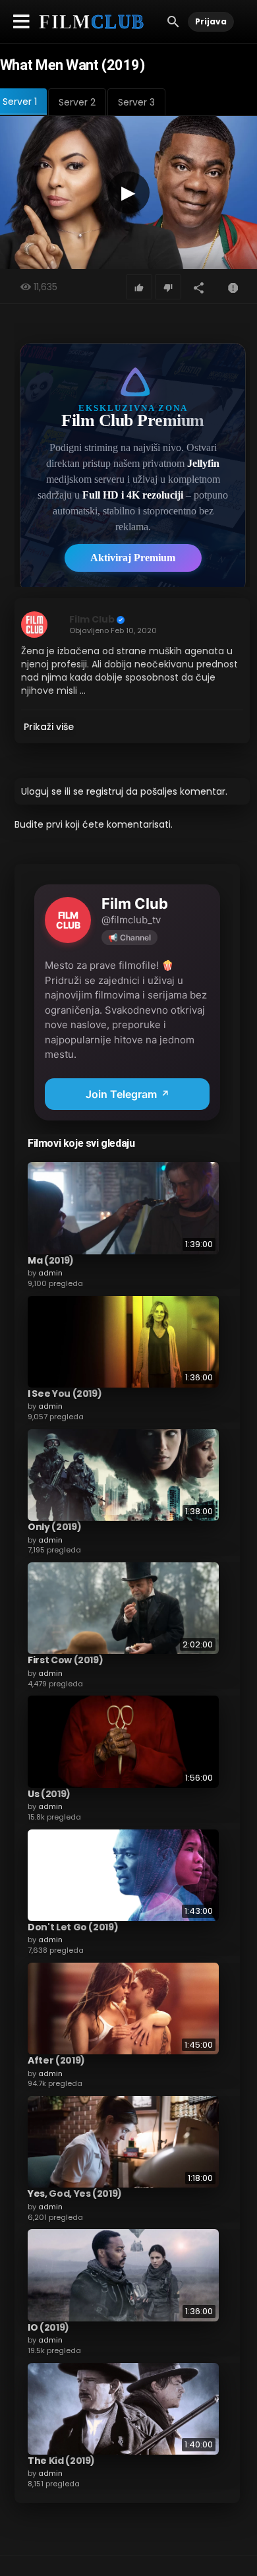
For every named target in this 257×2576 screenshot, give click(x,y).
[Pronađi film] (173, 21)
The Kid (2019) (61, 2461)
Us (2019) (49, 1794)
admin (50, 1273)
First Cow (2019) (65, 1660)
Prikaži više (49, 727)
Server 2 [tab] (77, 102)
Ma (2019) (51, 1260)
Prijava (211, 21)
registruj (105, 791)
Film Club (92, 619)
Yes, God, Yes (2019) (75, 2193)
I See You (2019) (65, 1394)
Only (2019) (54, 1527)
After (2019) (56, 2060)
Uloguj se (42, 791)
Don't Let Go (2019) (73, 1927)
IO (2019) (48, 2327)
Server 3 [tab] (136, 102)
